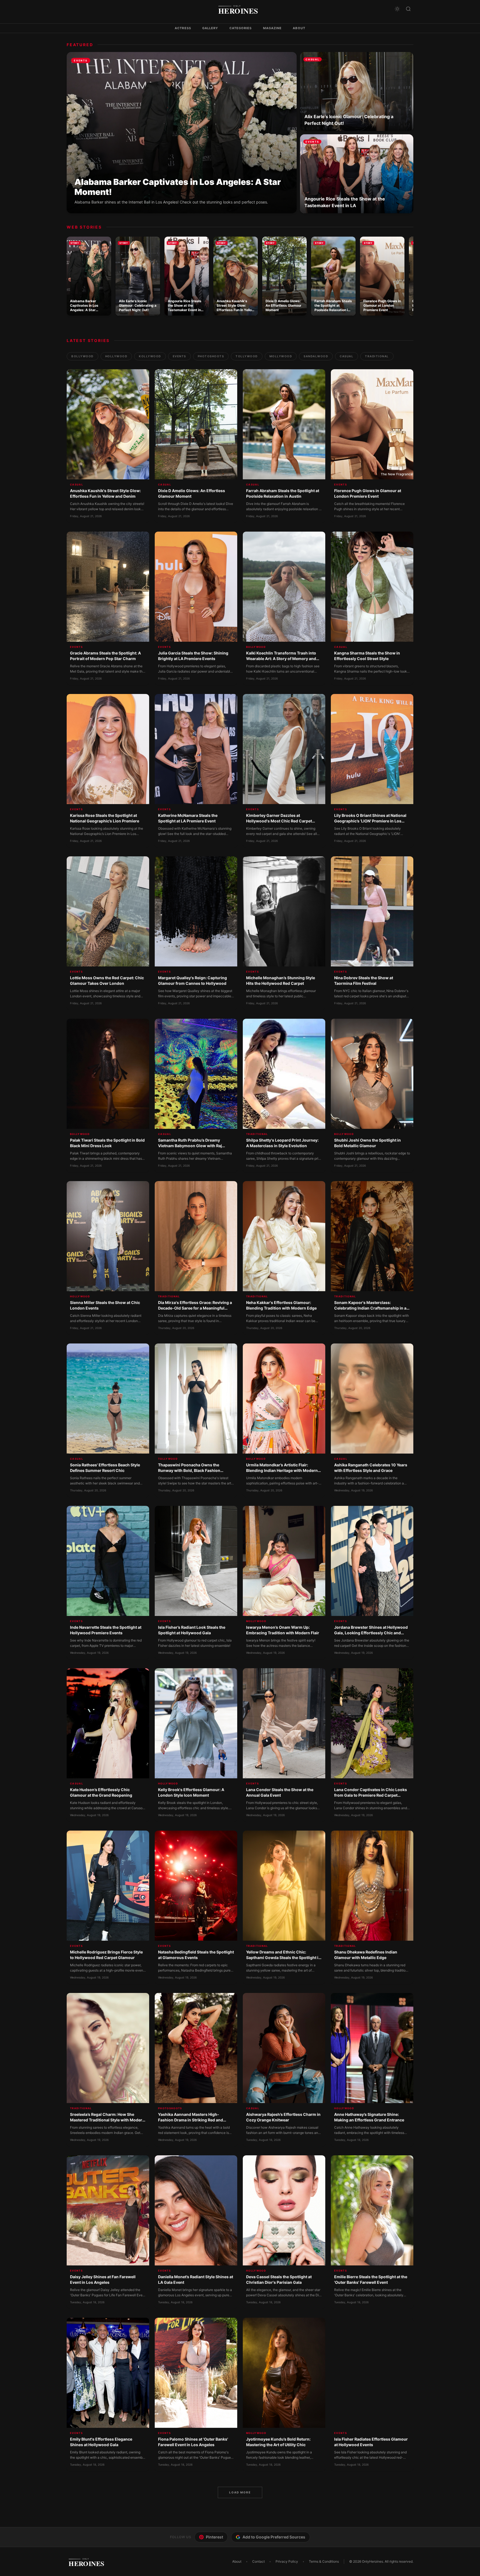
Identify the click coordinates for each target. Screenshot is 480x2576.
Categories (241, 28)
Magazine (272, 28)
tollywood (247, 356)
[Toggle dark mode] (397, 9)
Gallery (210, 28)
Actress (183, 28)
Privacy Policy (287, 2561)
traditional (377, 356)
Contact (258, 2561)
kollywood (150, 356)
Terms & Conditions (324, 2561)
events (179, 356)
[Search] (408, 9)
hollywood (116, 356)
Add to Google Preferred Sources (274, 2537)
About (299, 28)
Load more (240, 2492)
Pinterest (214, 2537)
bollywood (82, 356)
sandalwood (316, 356)
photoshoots (211, 356)
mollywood (281, 356)
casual (347, 356)
